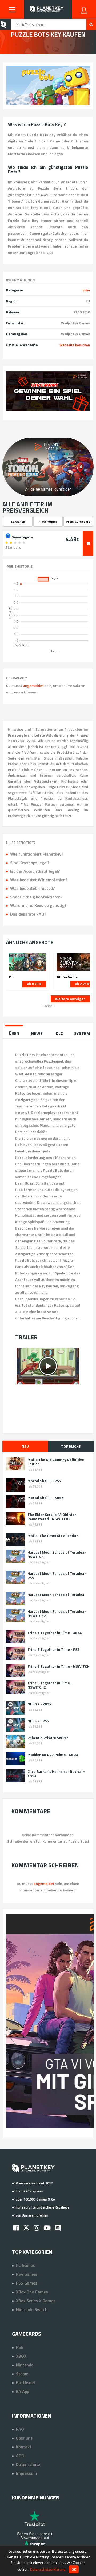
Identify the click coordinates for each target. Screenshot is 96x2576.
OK (74, 2569)
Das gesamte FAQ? (28, 914)
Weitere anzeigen (70, 999)
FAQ (20, 2429)
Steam (22, 2374)
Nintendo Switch (32, 2309)
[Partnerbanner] (48, 391)
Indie (86, 290)
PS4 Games (27, 2274)
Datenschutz (28, 2464)
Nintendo (25, 2365)
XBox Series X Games (36, 2301)
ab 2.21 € (82, 984)
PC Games (25, 2265)
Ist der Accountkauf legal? (35, 871)
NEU (25, 1446)
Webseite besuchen (75, 345)
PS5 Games (27, 2283)
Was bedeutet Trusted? (32, 888)
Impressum (27, 2473)
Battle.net (26, 2382)
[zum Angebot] (88, 543)
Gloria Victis (67, 977)
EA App (23, 2391)
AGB (20, 2456)
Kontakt (24, 2447)
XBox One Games (32, 2292)
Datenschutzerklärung (48, 2569)
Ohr (12, 977)
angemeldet (33, 686)
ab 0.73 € (34, 984)
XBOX (21, 2356)
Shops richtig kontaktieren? (36, 897)
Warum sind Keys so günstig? (38, 905)
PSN (20, 2347)
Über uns (24, 2438)
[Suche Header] (91, 25)
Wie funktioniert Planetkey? (37, 854)
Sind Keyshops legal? (30, 863)
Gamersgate (22, 537)
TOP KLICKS (71, 1446)
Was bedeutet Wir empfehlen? (39, 880)
